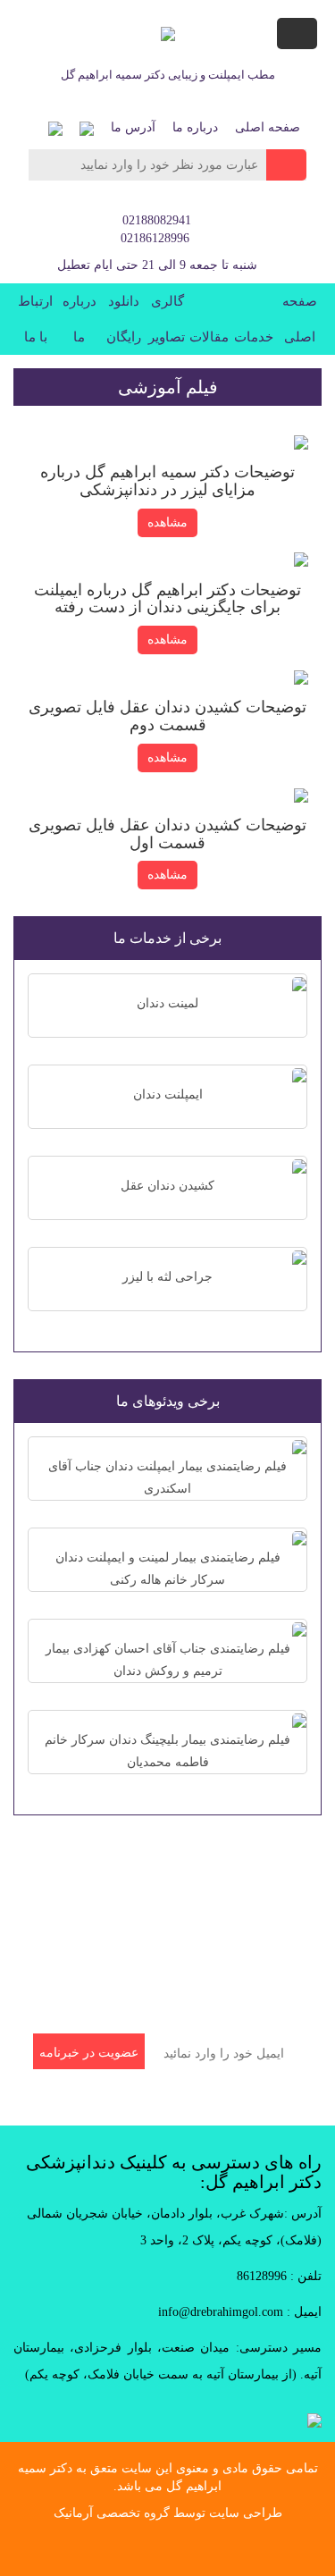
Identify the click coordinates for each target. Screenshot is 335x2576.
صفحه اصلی (268, 127)
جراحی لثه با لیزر (167, 1277)
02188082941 (157, 220)
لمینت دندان (167, 1003)
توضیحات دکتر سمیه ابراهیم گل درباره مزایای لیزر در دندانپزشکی (167, 481)
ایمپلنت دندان (168, 1094)
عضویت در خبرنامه (89, 2053)
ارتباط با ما (35, 319)
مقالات (209, 337)
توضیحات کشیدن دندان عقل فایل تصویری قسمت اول (167, 834)
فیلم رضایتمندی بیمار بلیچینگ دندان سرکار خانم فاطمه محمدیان (167, 1751)
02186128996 (155, 238)
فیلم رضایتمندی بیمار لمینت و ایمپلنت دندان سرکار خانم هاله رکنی (168, 1569)
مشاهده (167, 522)
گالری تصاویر (167, 319)
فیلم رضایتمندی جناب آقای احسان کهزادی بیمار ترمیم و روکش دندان (168, 1660)
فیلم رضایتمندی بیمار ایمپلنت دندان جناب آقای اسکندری (167, 1477)
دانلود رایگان (124, 319)
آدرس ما (133, 127)
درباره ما (195, 127)
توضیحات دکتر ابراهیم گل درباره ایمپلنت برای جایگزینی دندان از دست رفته (167, 599)
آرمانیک (73, 2513)
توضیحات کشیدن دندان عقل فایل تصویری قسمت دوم (167, 716)
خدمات (254, 337)
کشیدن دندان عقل (167, 1186)
